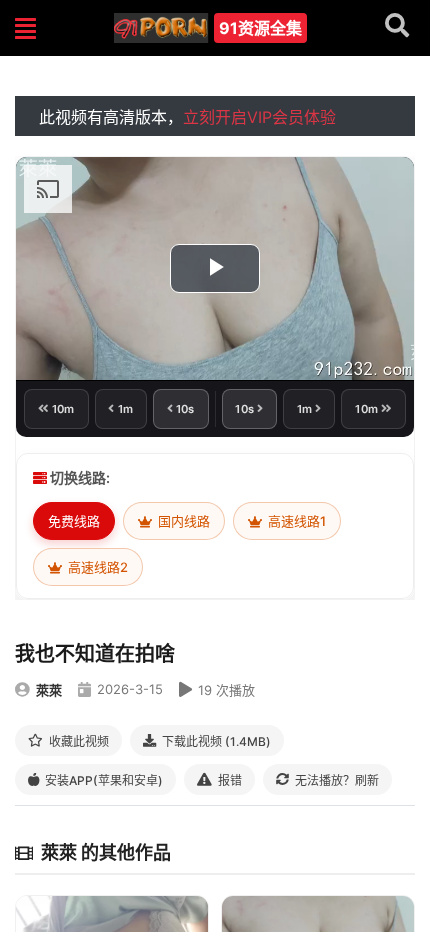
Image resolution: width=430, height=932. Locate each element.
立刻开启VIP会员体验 (259, 117)
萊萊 (49, 690)
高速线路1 (295, 521)
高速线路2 (96, 567)
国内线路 (182, 521)
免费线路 (74, 521)
